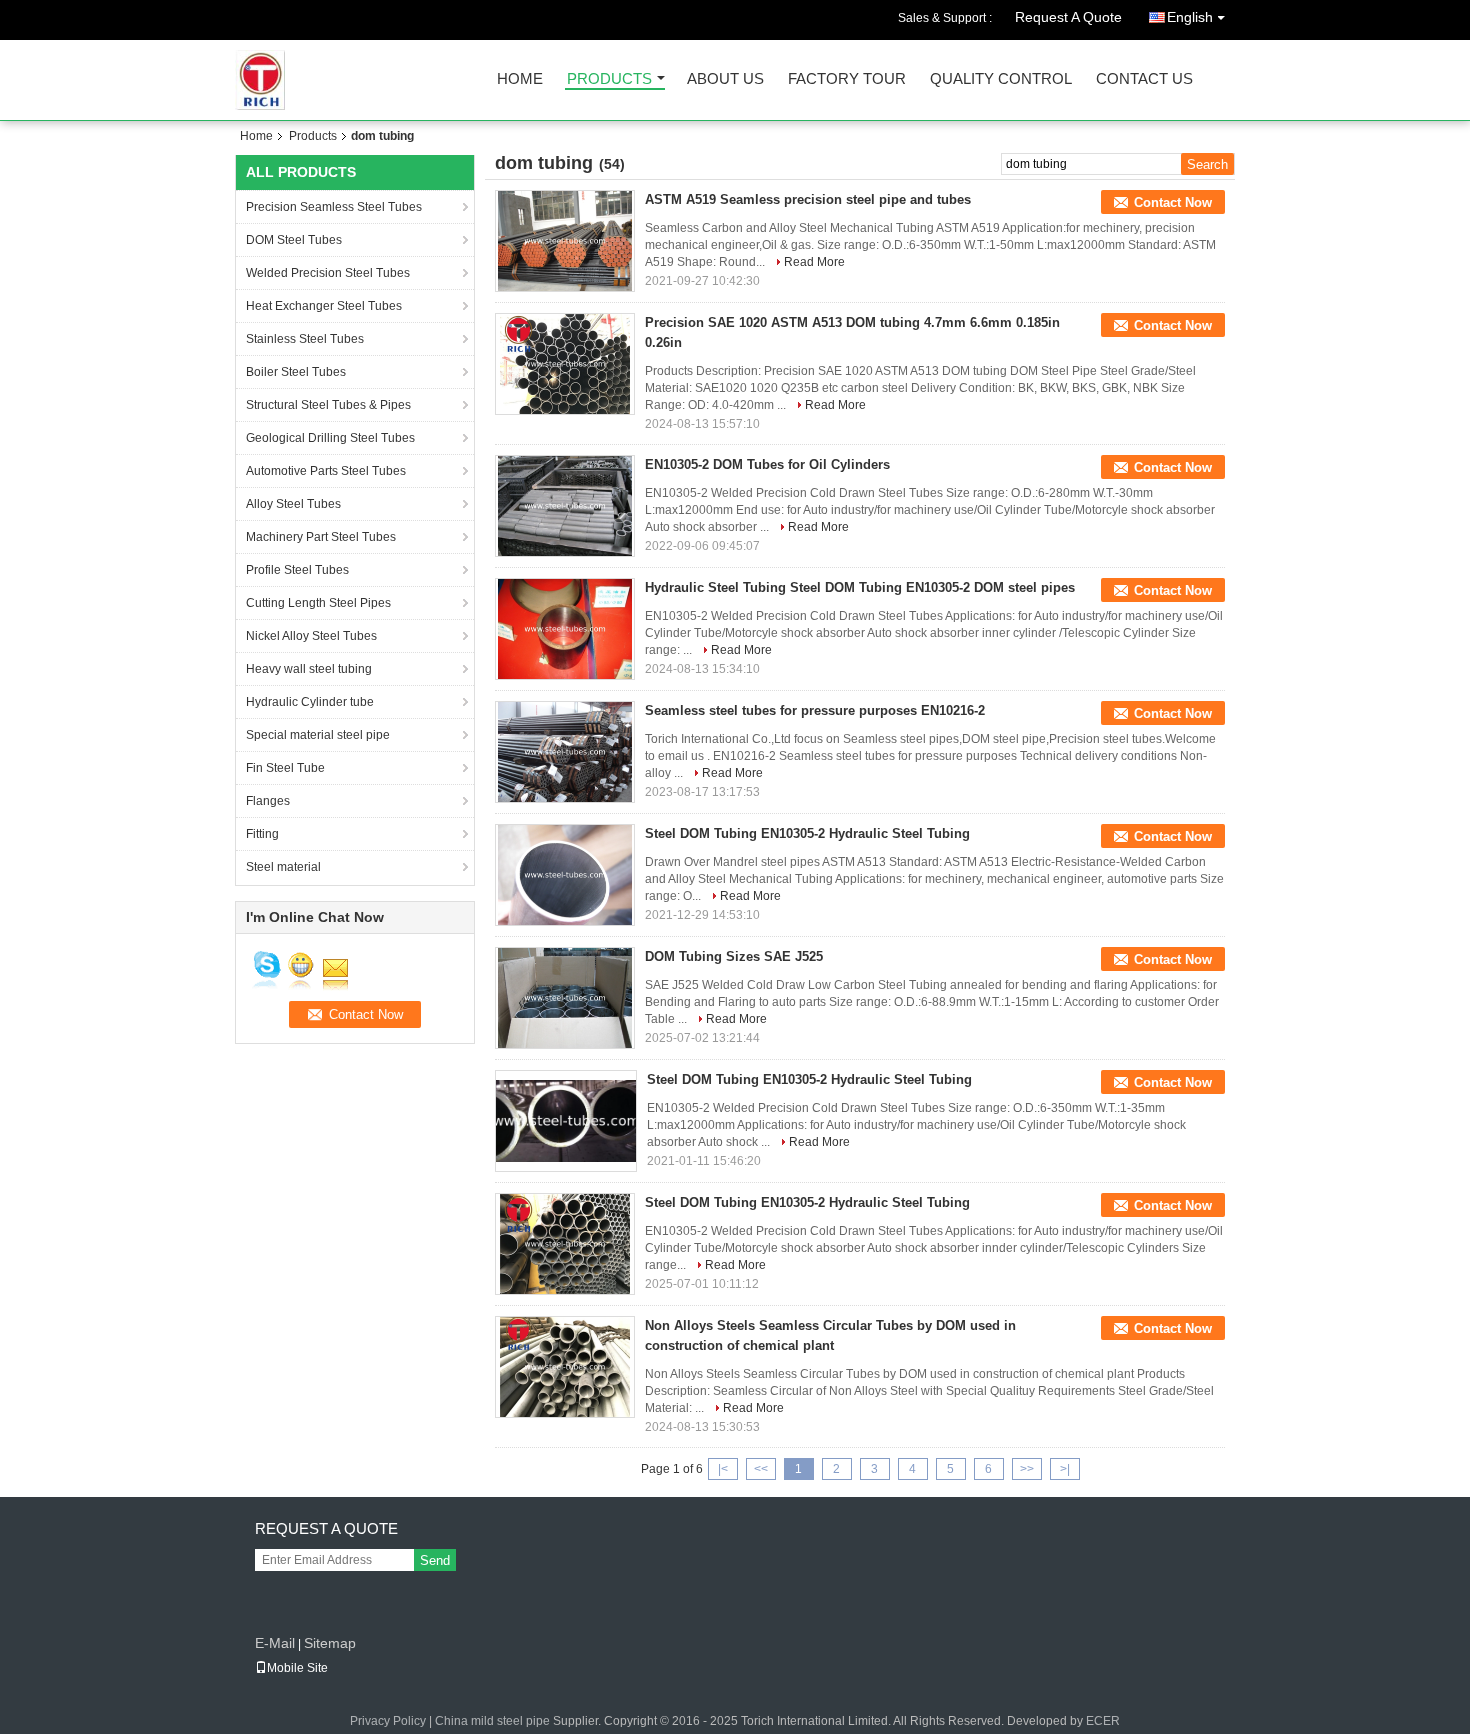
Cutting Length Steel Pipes (318, 603)
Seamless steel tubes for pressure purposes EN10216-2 (815, 710)
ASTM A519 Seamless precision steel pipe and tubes (808, 199)
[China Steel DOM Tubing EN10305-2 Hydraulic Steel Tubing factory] (565, 875)
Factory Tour (847, 79)
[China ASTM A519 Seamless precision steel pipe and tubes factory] (565, 241)
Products (609, 79)
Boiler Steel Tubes (296, 372)
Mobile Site (297, 1668)
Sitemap (330, 1643)
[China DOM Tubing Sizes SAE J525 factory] (565, 998)
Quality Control (1001, 79)
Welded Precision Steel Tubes (328, 273)
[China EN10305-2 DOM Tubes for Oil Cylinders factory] (565, 506)
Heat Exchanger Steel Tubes (324, 306)
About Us (725, 79)
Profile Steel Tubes (297, 570)
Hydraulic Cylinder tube (310, 702)
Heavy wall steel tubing (309, 669)
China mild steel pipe (492, 1721)
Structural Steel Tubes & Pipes (328, 405)
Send (435, 1560)
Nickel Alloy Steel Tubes (311, 636)
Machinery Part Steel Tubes (321, 537)
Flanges (268, 801)
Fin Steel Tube (285, 768)
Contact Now (1173, 202)
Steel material (283, 867)
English (1190, 17)
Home (520, 79)
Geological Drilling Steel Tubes (330, 438)
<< (761, 1469)
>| (1065, 1469)
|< (723, 1469)
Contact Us (1144, 79)
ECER (1103, 1721)
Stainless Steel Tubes (305, 339)
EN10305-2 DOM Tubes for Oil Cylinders (767, 464)
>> (1027, 1469)
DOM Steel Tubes (294, 240)
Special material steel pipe (318, 735)
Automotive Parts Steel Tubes (326, 471)
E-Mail (275, 1643)
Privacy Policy (388, 1721)
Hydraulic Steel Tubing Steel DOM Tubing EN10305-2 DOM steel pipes (860, 587)
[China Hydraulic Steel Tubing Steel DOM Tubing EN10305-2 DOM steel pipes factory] (565, 629)
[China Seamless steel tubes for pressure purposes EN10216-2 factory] (565, 752)
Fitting (262, 834)
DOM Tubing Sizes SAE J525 (734, 956)
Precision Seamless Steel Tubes (334, 207)
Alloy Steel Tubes (293, 504)
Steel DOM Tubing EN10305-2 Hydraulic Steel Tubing (807, 833)
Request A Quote (1068, 17)
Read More (814, 262)
